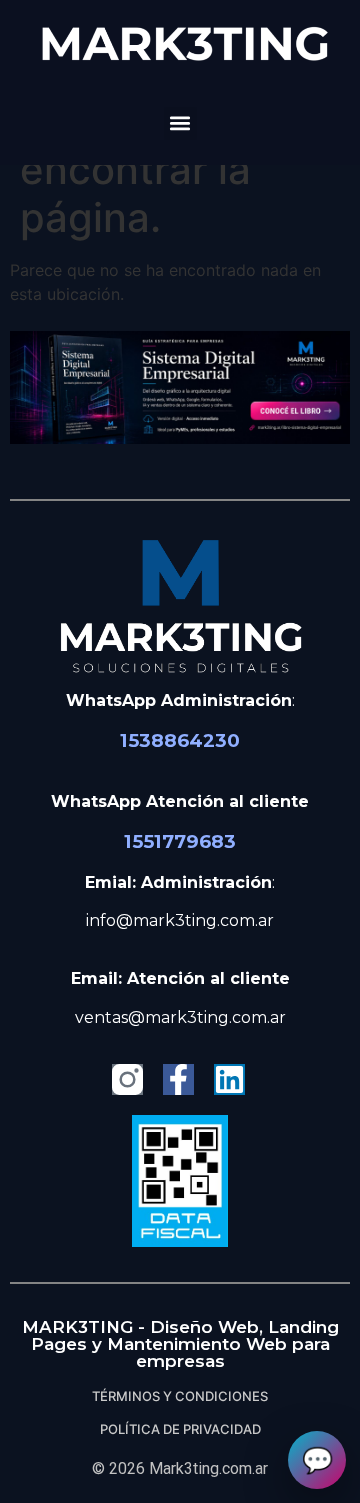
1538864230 (180, 740)
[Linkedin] (229, 1079)
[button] (180, 123)
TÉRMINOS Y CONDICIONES (180, 1396)
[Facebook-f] (178, 1079)
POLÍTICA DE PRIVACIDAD (180, 1429)
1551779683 (180, 841)
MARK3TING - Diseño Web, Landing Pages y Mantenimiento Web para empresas (180, 1344)
